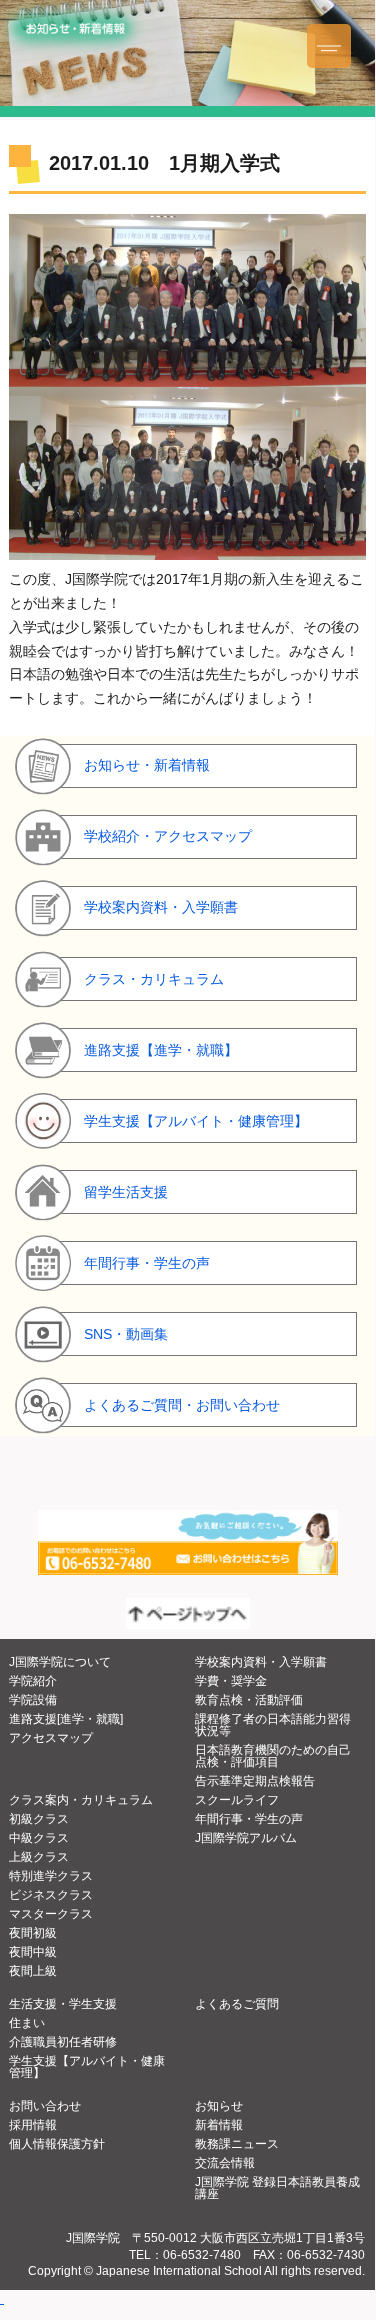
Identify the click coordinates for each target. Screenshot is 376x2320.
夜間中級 (33, 1952)
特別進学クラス (51, 1876)
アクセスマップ (51, 1738)
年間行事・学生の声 (249, 1819)
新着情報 (219, 2125)
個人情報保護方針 (57, 2144)
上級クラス (39, 1857)
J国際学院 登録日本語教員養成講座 (277, 2188)
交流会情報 (225, 2163)
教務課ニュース (237, 2144)
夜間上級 (33, 1971)
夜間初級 (33, 1933)
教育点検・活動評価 (249, 1700)
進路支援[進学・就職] (66, 1719)
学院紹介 (33, 1681)
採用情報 (33, 2125)
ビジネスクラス (51, 1895)
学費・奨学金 (231, 1681)
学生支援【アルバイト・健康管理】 (87, 2067)
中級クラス (39, 1838)
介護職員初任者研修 (63, 2042)
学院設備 (33, 1700)
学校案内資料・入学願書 (261, 1662)
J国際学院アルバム (246, 1838)
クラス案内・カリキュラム (81, 1800)
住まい (27, 2023)
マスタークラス (51, 1914)
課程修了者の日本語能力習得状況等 (273, 1725)
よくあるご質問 (237, 2004)
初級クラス (39, 1819)
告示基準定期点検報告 (255, 1781)
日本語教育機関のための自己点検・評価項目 (273, 1756)
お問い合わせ (45, 2106)
